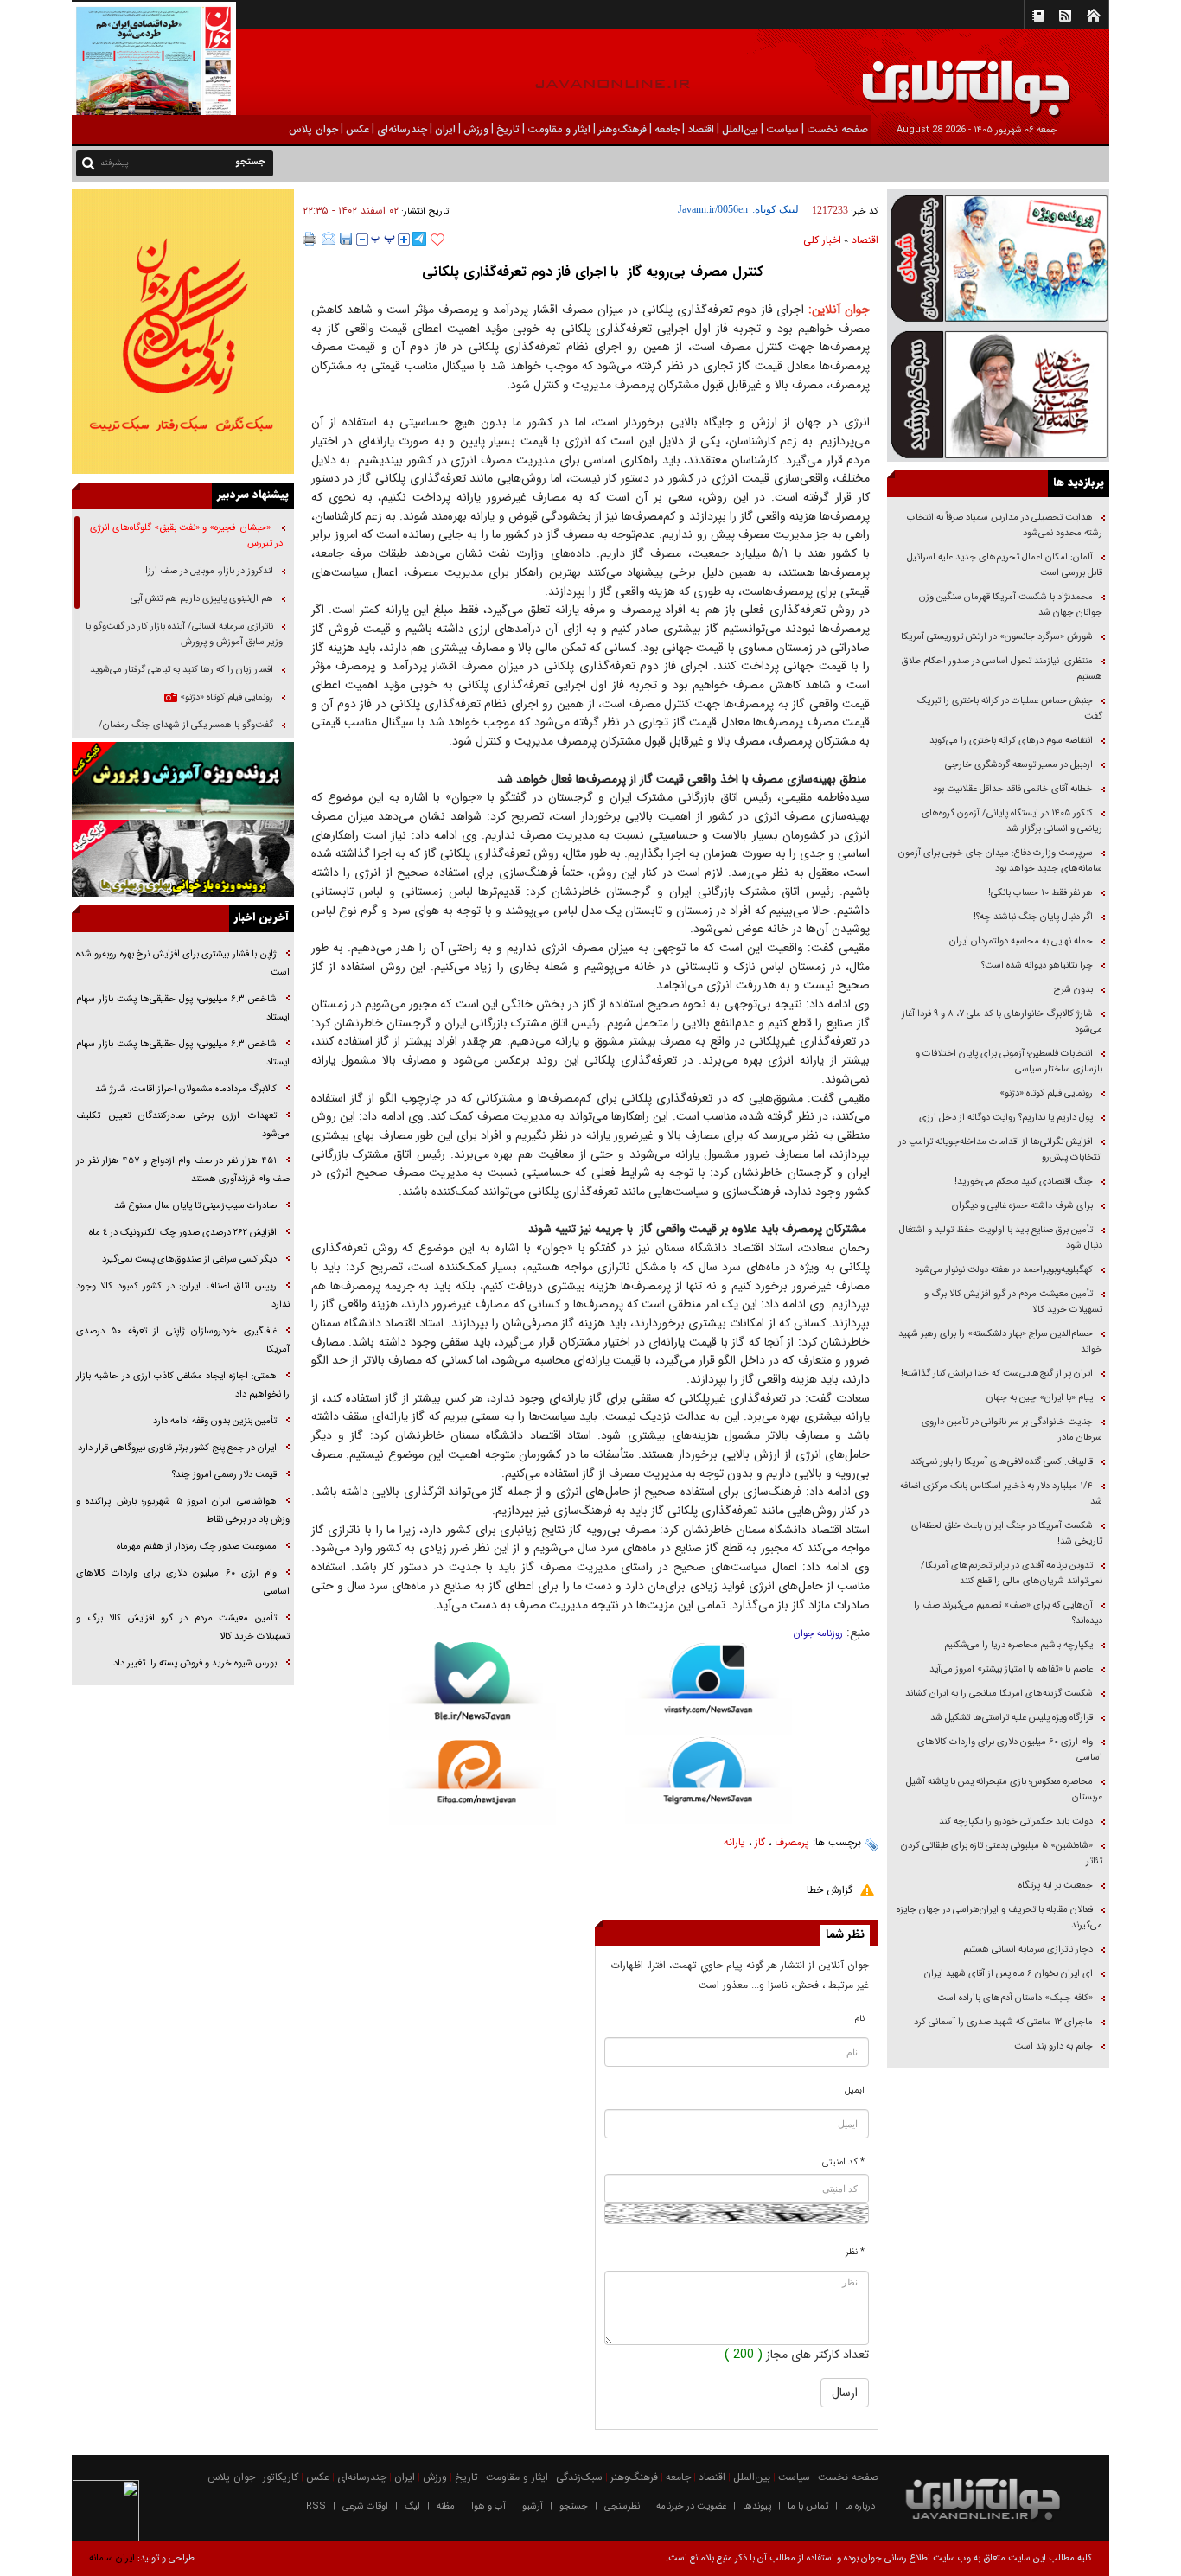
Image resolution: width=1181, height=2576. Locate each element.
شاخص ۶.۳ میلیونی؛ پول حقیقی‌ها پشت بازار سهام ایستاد (183, 1008)
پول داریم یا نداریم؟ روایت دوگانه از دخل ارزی (1006, 1118)
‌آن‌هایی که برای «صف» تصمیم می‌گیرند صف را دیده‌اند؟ (1008, 1613)
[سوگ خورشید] (998, 393)
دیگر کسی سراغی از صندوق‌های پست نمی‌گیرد (189, 1259)
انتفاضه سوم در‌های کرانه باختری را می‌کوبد (1011, 741)
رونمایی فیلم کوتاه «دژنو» (1046, 1093)
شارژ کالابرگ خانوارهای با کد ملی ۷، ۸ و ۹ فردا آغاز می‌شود (1002, 1022)
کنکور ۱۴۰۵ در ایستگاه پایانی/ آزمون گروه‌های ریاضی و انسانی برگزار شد (1012, 821)
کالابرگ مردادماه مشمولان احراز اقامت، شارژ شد (186, 1089)
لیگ (412, 2506)
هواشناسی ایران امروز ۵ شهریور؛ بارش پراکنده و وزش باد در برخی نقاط (183, 1511)
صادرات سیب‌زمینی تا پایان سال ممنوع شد (195, 1206)
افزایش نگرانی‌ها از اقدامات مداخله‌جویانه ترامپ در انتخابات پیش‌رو (1000, 1150)
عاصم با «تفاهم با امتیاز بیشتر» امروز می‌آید (1010, 1669)
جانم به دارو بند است (1053, 2046)
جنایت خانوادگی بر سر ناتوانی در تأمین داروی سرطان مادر (1012, 1430)
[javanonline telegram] (419, 239)
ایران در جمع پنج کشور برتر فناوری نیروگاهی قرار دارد (177, 1448)
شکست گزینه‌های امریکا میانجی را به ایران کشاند (999, 1694)
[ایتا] (472, 1782)
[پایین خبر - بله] (472, 1691)
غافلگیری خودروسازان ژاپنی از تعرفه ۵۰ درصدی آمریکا (183, 1340)
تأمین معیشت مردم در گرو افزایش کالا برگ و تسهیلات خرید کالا (1013, 1302)
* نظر (855, 2252)
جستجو (574, 2506)
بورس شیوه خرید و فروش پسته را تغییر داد (195, 1663)
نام (860, 2019)
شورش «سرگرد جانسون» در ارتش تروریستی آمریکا (997, 637)
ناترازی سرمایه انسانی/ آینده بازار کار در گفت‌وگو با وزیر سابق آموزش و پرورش (184, 634)
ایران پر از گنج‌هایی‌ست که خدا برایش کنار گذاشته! (997, 1374)
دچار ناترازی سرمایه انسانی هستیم (1027, 1950)
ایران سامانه (112, 2558)
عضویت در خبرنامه (691, 2506)
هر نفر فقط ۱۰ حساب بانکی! (1041, 893)
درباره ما (860, 2506)
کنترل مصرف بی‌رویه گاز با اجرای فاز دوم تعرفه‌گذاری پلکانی (590, 272)
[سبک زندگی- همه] (183, 332)
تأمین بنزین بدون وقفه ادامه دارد (215, 1421)
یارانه (734, 1842)
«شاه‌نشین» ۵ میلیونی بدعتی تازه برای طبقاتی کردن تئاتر (1002, 1854)
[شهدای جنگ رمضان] (998, 257)
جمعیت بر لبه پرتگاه (1054, 1886)
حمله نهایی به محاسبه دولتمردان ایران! (1020, 941)
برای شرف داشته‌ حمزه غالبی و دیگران (1022, 1206)
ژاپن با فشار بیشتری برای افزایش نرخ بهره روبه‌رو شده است (183, 963)
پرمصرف (792, 1842)
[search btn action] (88, 162)
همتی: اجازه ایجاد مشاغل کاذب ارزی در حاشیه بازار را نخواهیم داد (183, 1385)
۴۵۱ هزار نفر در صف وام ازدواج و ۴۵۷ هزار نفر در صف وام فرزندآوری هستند (183, 1170)
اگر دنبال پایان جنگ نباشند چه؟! (1033, 917)
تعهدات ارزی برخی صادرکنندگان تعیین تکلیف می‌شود (183, 1125)
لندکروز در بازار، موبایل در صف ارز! (209, 571)
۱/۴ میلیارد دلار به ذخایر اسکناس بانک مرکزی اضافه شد (1001, 1494)
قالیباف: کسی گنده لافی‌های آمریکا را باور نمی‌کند (1002, 1462)
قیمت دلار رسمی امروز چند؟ (224, 1475)
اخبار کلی (822, 240)
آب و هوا (488, 2506)
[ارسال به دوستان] (329, 239)
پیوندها (757, 2506)
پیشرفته (115, 163)
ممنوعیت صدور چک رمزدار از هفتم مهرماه (197, 1547)
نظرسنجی (622, 2506)
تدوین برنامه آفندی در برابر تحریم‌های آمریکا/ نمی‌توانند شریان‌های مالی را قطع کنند (1012, 1573)
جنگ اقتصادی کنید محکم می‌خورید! (1024, 1182)
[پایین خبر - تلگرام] (709, 1779)
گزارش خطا (830, 1890)
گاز (760, 1842)
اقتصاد (865, 240)
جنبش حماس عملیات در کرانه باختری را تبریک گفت (1010, 709)
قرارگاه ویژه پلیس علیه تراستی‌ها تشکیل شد (1012, 1718)
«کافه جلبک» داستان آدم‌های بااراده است (1015, 1998)
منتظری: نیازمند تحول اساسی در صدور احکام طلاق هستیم (1002, 669)
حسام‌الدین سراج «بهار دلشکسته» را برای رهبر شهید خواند (1000, 1342)
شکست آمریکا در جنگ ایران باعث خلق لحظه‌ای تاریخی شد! (1007, 1534)
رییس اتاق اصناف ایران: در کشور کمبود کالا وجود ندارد (183, 1295)
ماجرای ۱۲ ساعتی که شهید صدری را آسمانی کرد (1003, 2022)
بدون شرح (1073, 990)
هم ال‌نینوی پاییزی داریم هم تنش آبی (202, 599)
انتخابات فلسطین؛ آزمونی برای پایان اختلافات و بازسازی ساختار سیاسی (1009, 1061)
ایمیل (855, 2090)
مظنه (446, 2506)
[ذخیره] (346, 239)
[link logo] (986, 76)
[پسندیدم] (437, 240)
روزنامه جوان (818, 1634)
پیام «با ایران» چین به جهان (1038, 1398)
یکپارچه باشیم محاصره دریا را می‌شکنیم (1018, 1645)
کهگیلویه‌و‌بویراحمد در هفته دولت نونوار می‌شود (1004, 1270)
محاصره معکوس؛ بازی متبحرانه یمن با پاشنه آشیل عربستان (1004, 1790)
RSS (316, 2506)
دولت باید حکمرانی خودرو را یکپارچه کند (1015, 1822)
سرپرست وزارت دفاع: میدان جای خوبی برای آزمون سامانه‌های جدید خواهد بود (1000, 861)
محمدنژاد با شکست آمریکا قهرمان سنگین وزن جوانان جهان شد (1011, 605)
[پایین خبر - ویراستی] (709, 1688)
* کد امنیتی (843, 2162)
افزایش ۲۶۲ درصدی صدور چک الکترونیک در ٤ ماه (183, 1233)
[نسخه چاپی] (310, 239)
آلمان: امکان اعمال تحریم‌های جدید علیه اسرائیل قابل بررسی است (1005, 565)
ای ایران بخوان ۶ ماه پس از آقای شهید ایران (1007, 1974)
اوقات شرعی (365, 2506)
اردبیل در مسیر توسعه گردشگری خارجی (1018, 765)
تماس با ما (808, 2506)
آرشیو (533, 2506)
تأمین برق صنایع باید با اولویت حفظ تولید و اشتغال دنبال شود (1001, 1238)
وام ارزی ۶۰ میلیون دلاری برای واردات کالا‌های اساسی (1010, 1750)
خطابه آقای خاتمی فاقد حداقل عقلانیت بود (1013, 789)
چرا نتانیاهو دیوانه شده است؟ (1037, 965)
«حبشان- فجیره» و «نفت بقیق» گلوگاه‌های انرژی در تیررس (186, 536)
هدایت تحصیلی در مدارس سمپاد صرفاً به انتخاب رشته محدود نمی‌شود (1005, 525)
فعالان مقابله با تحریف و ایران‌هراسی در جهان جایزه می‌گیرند (999, 1918)
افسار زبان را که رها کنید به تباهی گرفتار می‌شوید (182, 670)
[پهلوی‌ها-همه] (183, 859)
